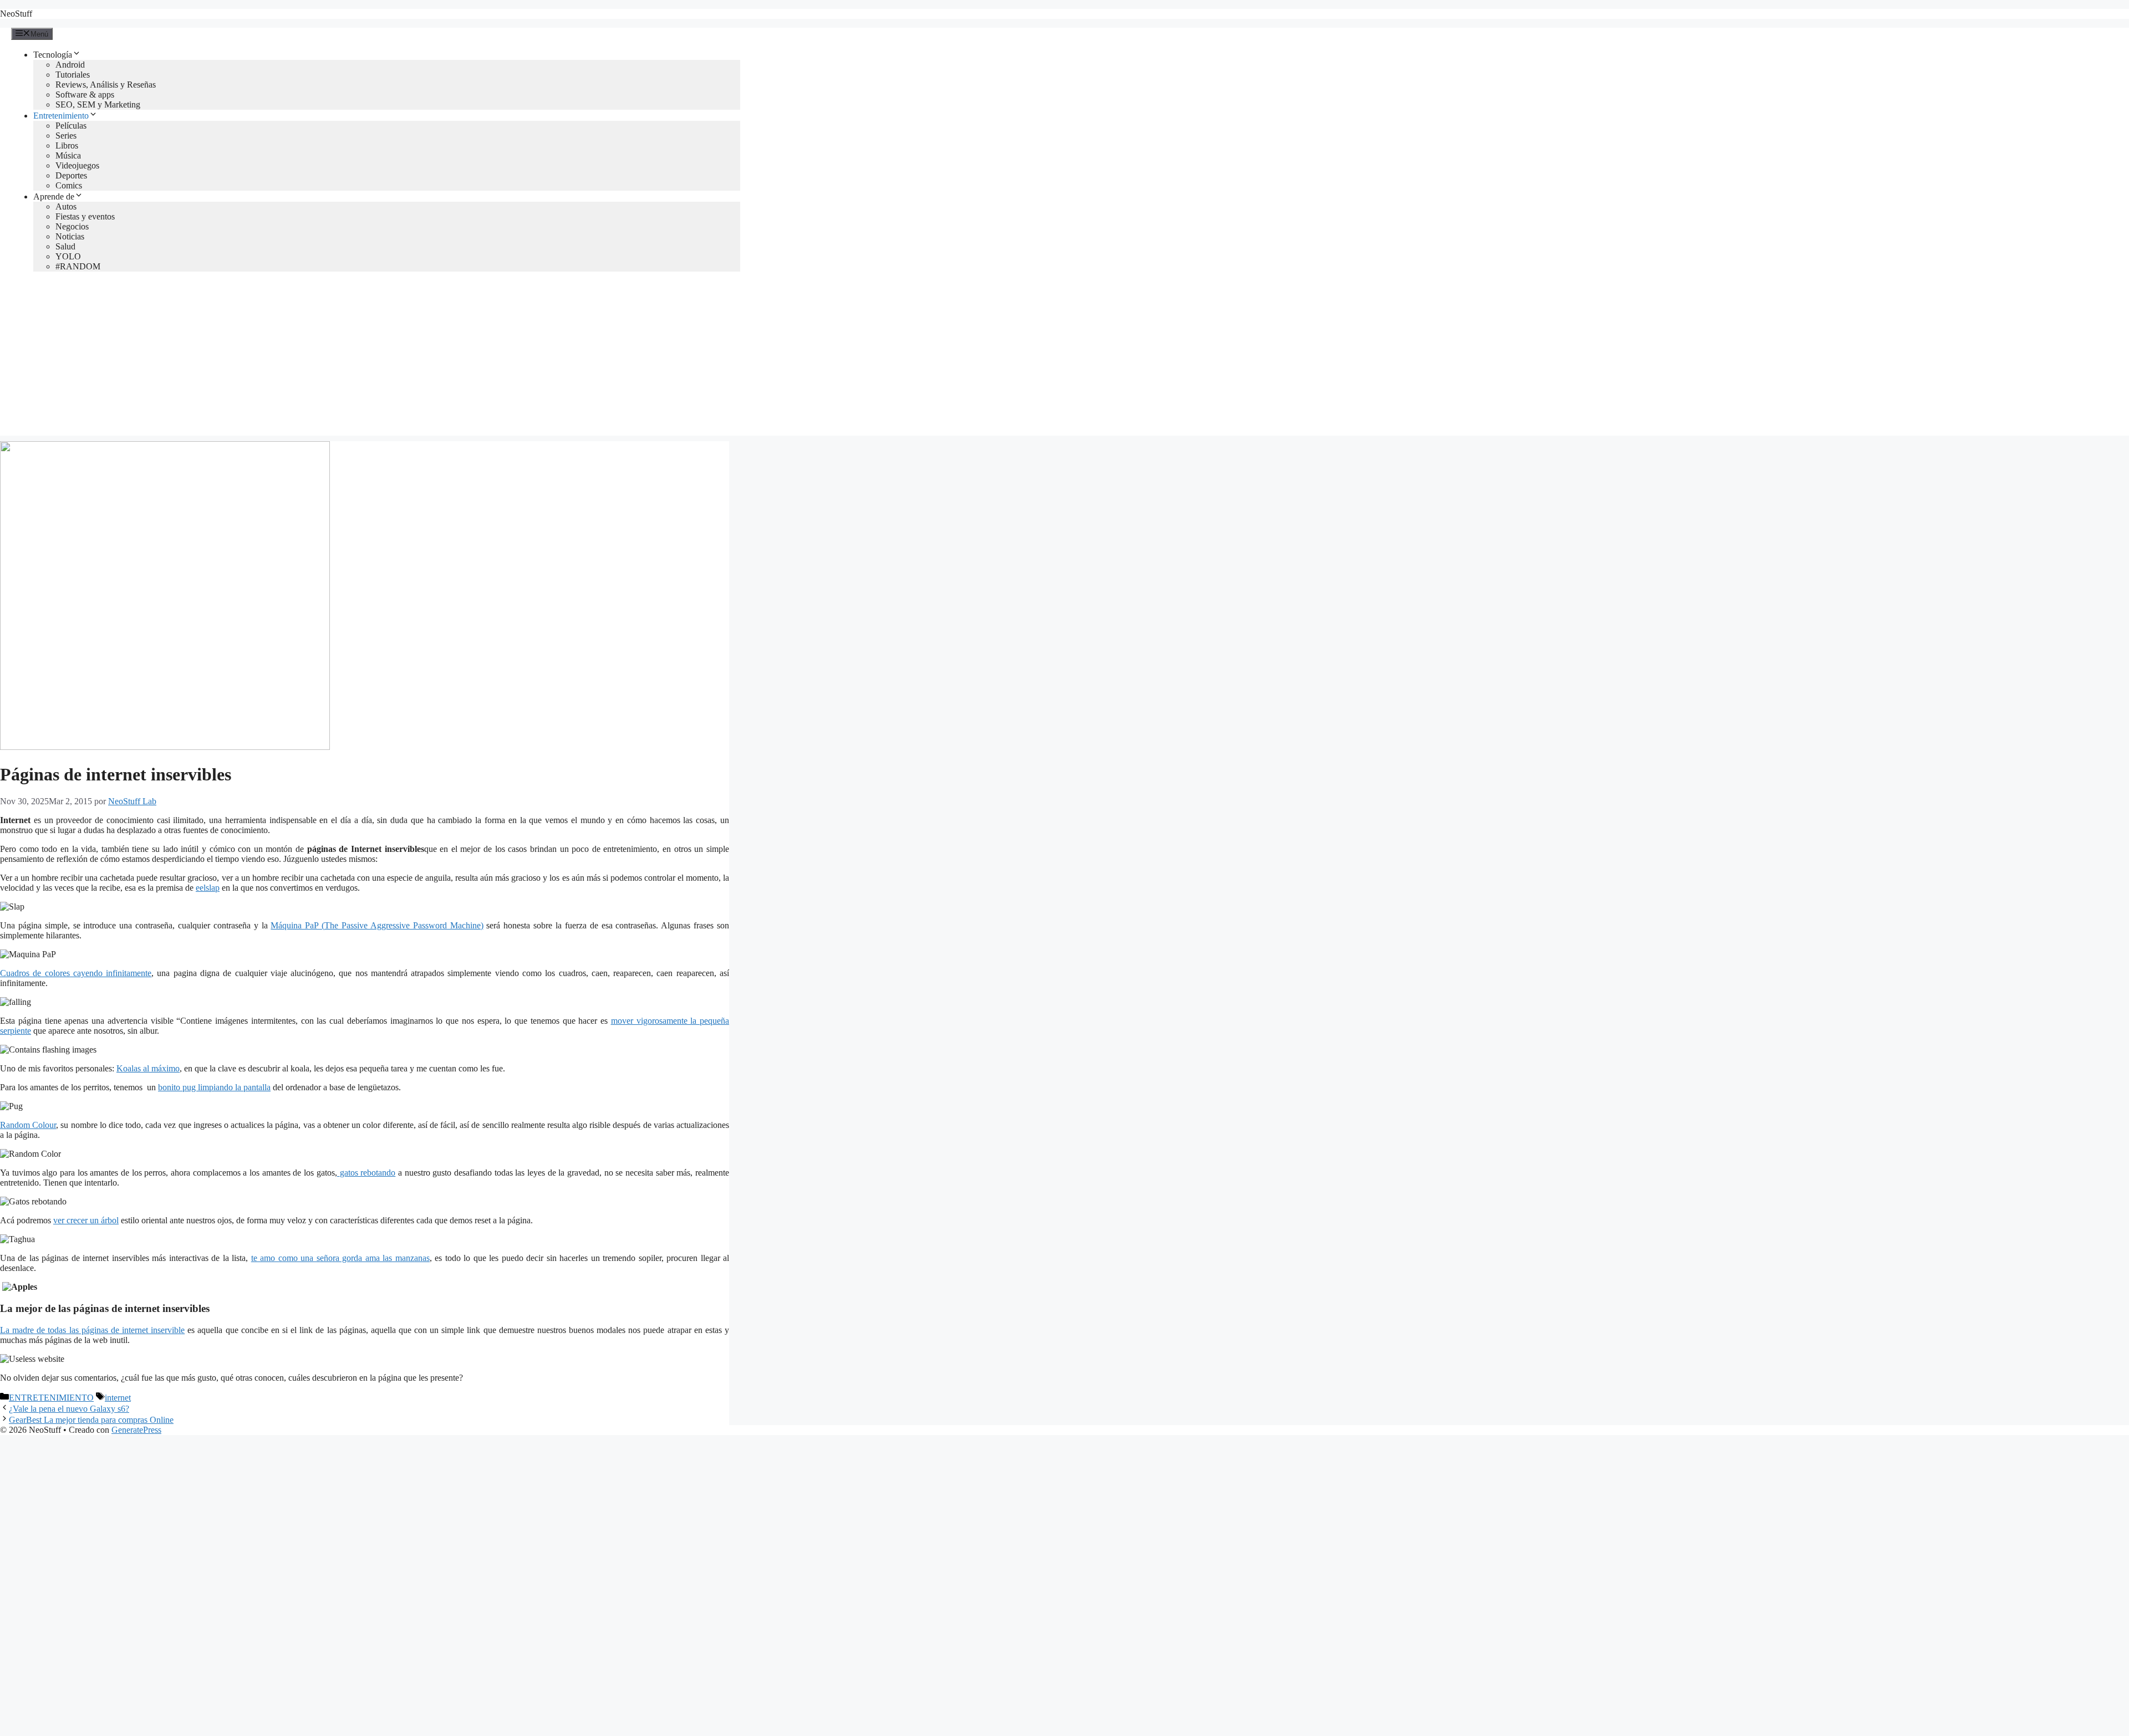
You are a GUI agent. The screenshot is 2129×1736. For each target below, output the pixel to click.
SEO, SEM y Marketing (98, 104)
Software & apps (85, 95)
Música (68, 155)
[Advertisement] (1064, 358)
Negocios (72, 226)
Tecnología (53, 55)
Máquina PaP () (377, 925)
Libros (67, 145)
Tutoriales (73, 75)
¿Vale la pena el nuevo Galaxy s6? (69, 1409)
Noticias (70, 236)
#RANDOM (78, 266)
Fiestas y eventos (85, 216)
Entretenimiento (61, 116)
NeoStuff (16, 14)
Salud (65, 246)
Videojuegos (77, 165)
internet (118, 1398)
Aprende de (54, 196)
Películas (71, 126)
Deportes (71, 175)
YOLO (68, 256)
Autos (66, 206)
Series (66, 136)
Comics (69, 185)
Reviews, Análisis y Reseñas (106, 85)
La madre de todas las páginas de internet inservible (92, 1330)
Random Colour (28, 1125)
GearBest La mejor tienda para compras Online (91, 1420)
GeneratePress (136, 1430)
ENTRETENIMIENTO (51, 1398)
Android (70, 65)
